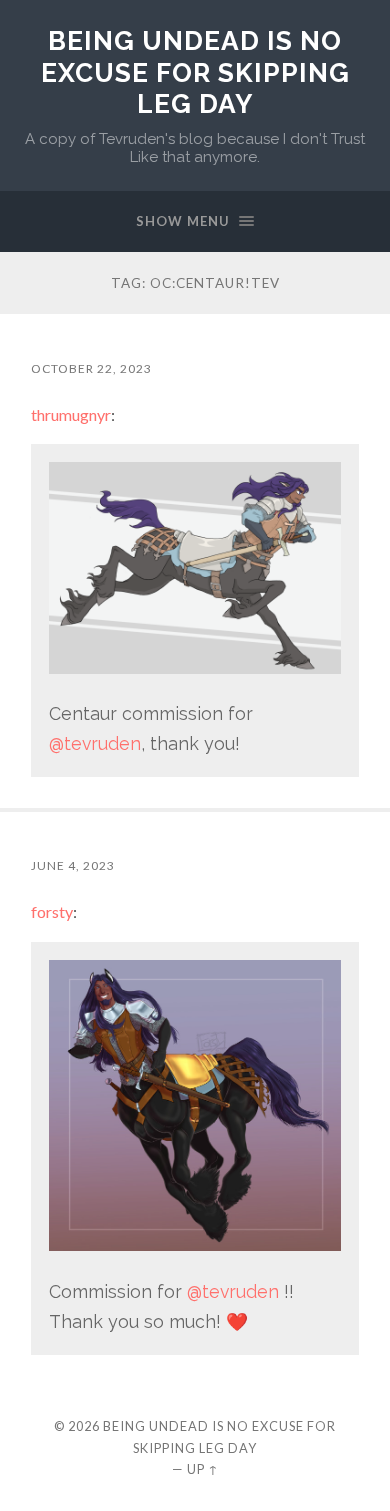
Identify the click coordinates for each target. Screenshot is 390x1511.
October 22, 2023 (91, 368)
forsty (52, 911)
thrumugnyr (71, 414)
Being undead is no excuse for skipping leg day (195, 72)
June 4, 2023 (73, 865)
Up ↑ (203, 1469)
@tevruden (95, 743)
